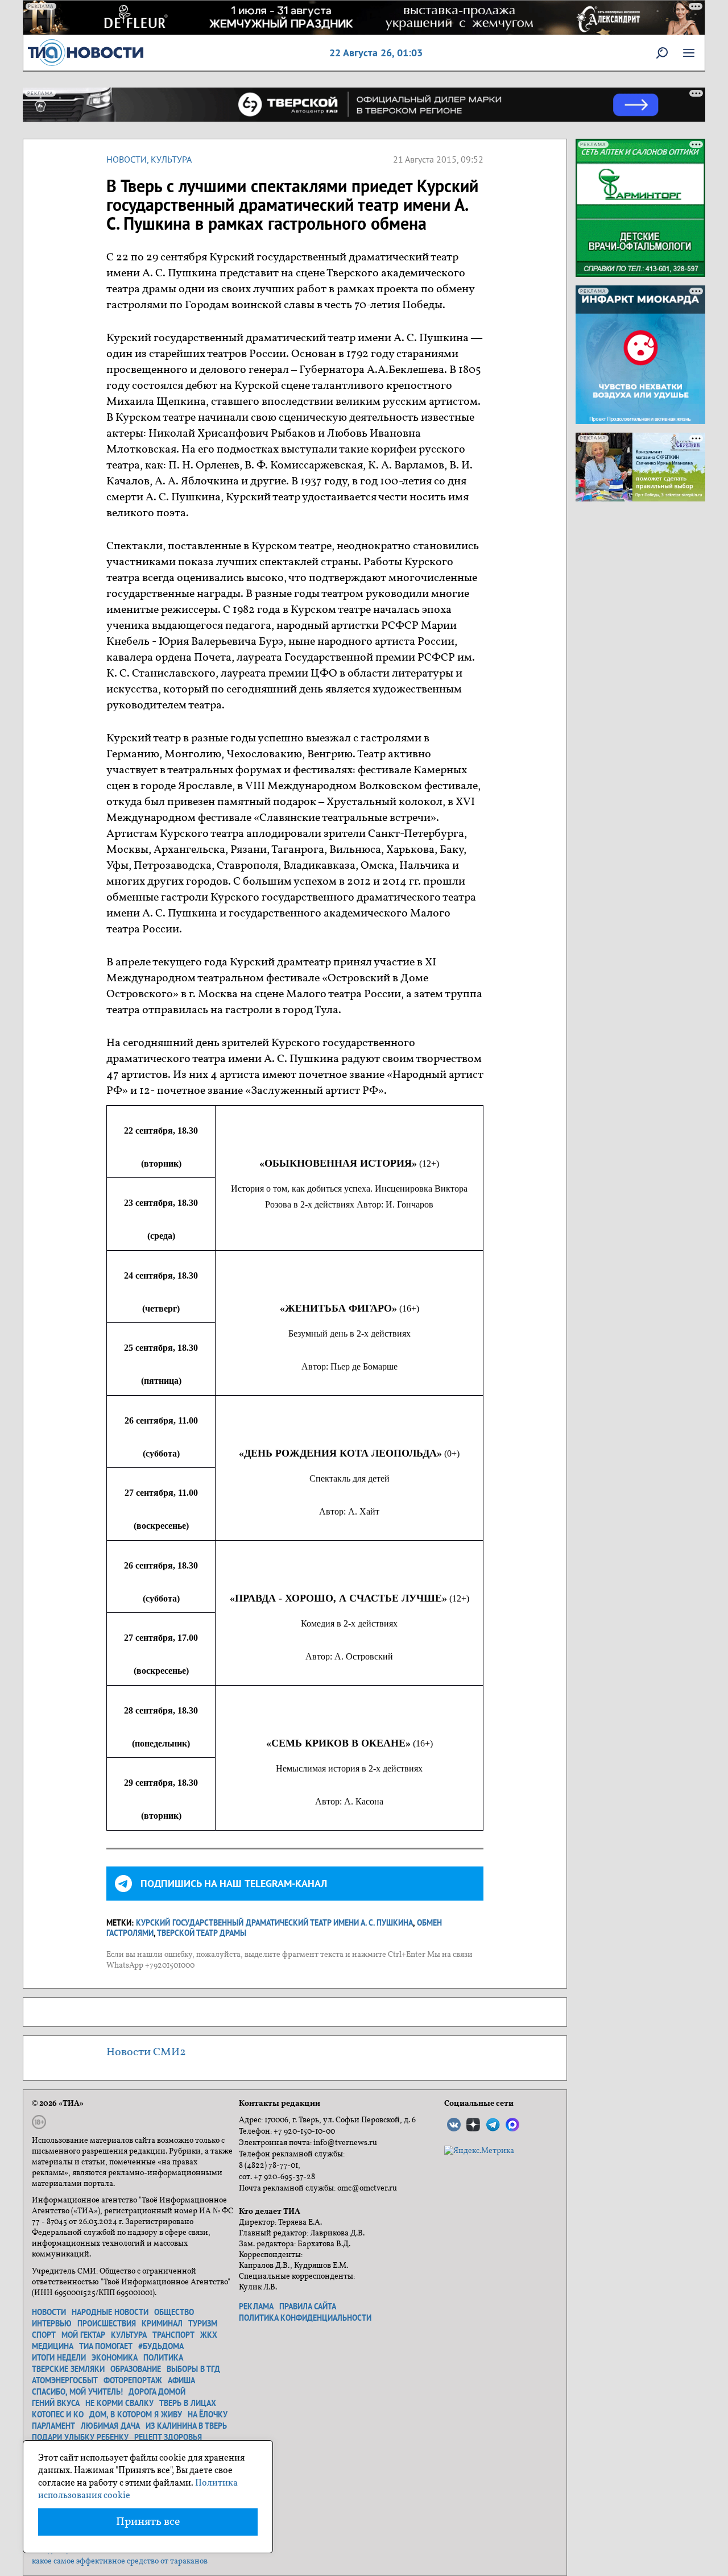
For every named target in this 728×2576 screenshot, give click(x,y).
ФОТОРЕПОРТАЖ (133, 2380)
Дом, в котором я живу (136, 2415)
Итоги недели (59, 2358)
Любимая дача (110, 2426)
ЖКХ (209, 2335)
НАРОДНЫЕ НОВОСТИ (110, 2312)
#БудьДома (161, 2346)
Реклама (256, 2307)
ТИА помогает (106, 2346)
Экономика (115, 2358)
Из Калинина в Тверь (186, 2426)
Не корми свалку (119, 2403)
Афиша (181, 2380)
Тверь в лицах (188, 2403)
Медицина (53, 2346)
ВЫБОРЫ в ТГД (193, 2369)
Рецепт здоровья (168, 2437)
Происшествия (107, 2324)
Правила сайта (308, 2307)
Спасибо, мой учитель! (77, 2392)
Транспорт (173, 2335)
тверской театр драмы (202, 1933)
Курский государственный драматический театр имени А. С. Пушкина (274, 1923)
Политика (163, 2358)
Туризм (203, 2324)
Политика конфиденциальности (305, 2318)
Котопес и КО (58, 2415)
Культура (171, 159)
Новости (127, 159)
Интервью (52, 2324)
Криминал (162, 2324)
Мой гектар (83, 2335)
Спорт (44, 2335)
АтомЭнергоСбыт (65, 2380)
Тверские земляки (68, 2369)
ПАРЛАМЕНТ (53, 2426)
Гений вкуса (56, 2403)
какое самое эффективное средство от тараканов (120, 2562)
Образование (136, 2369)
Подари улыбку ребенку (80, 2437)
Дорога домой (157, 2392)
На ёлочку (208, 2415)
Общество (174, 2312)
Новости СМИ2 (146, 2052)
